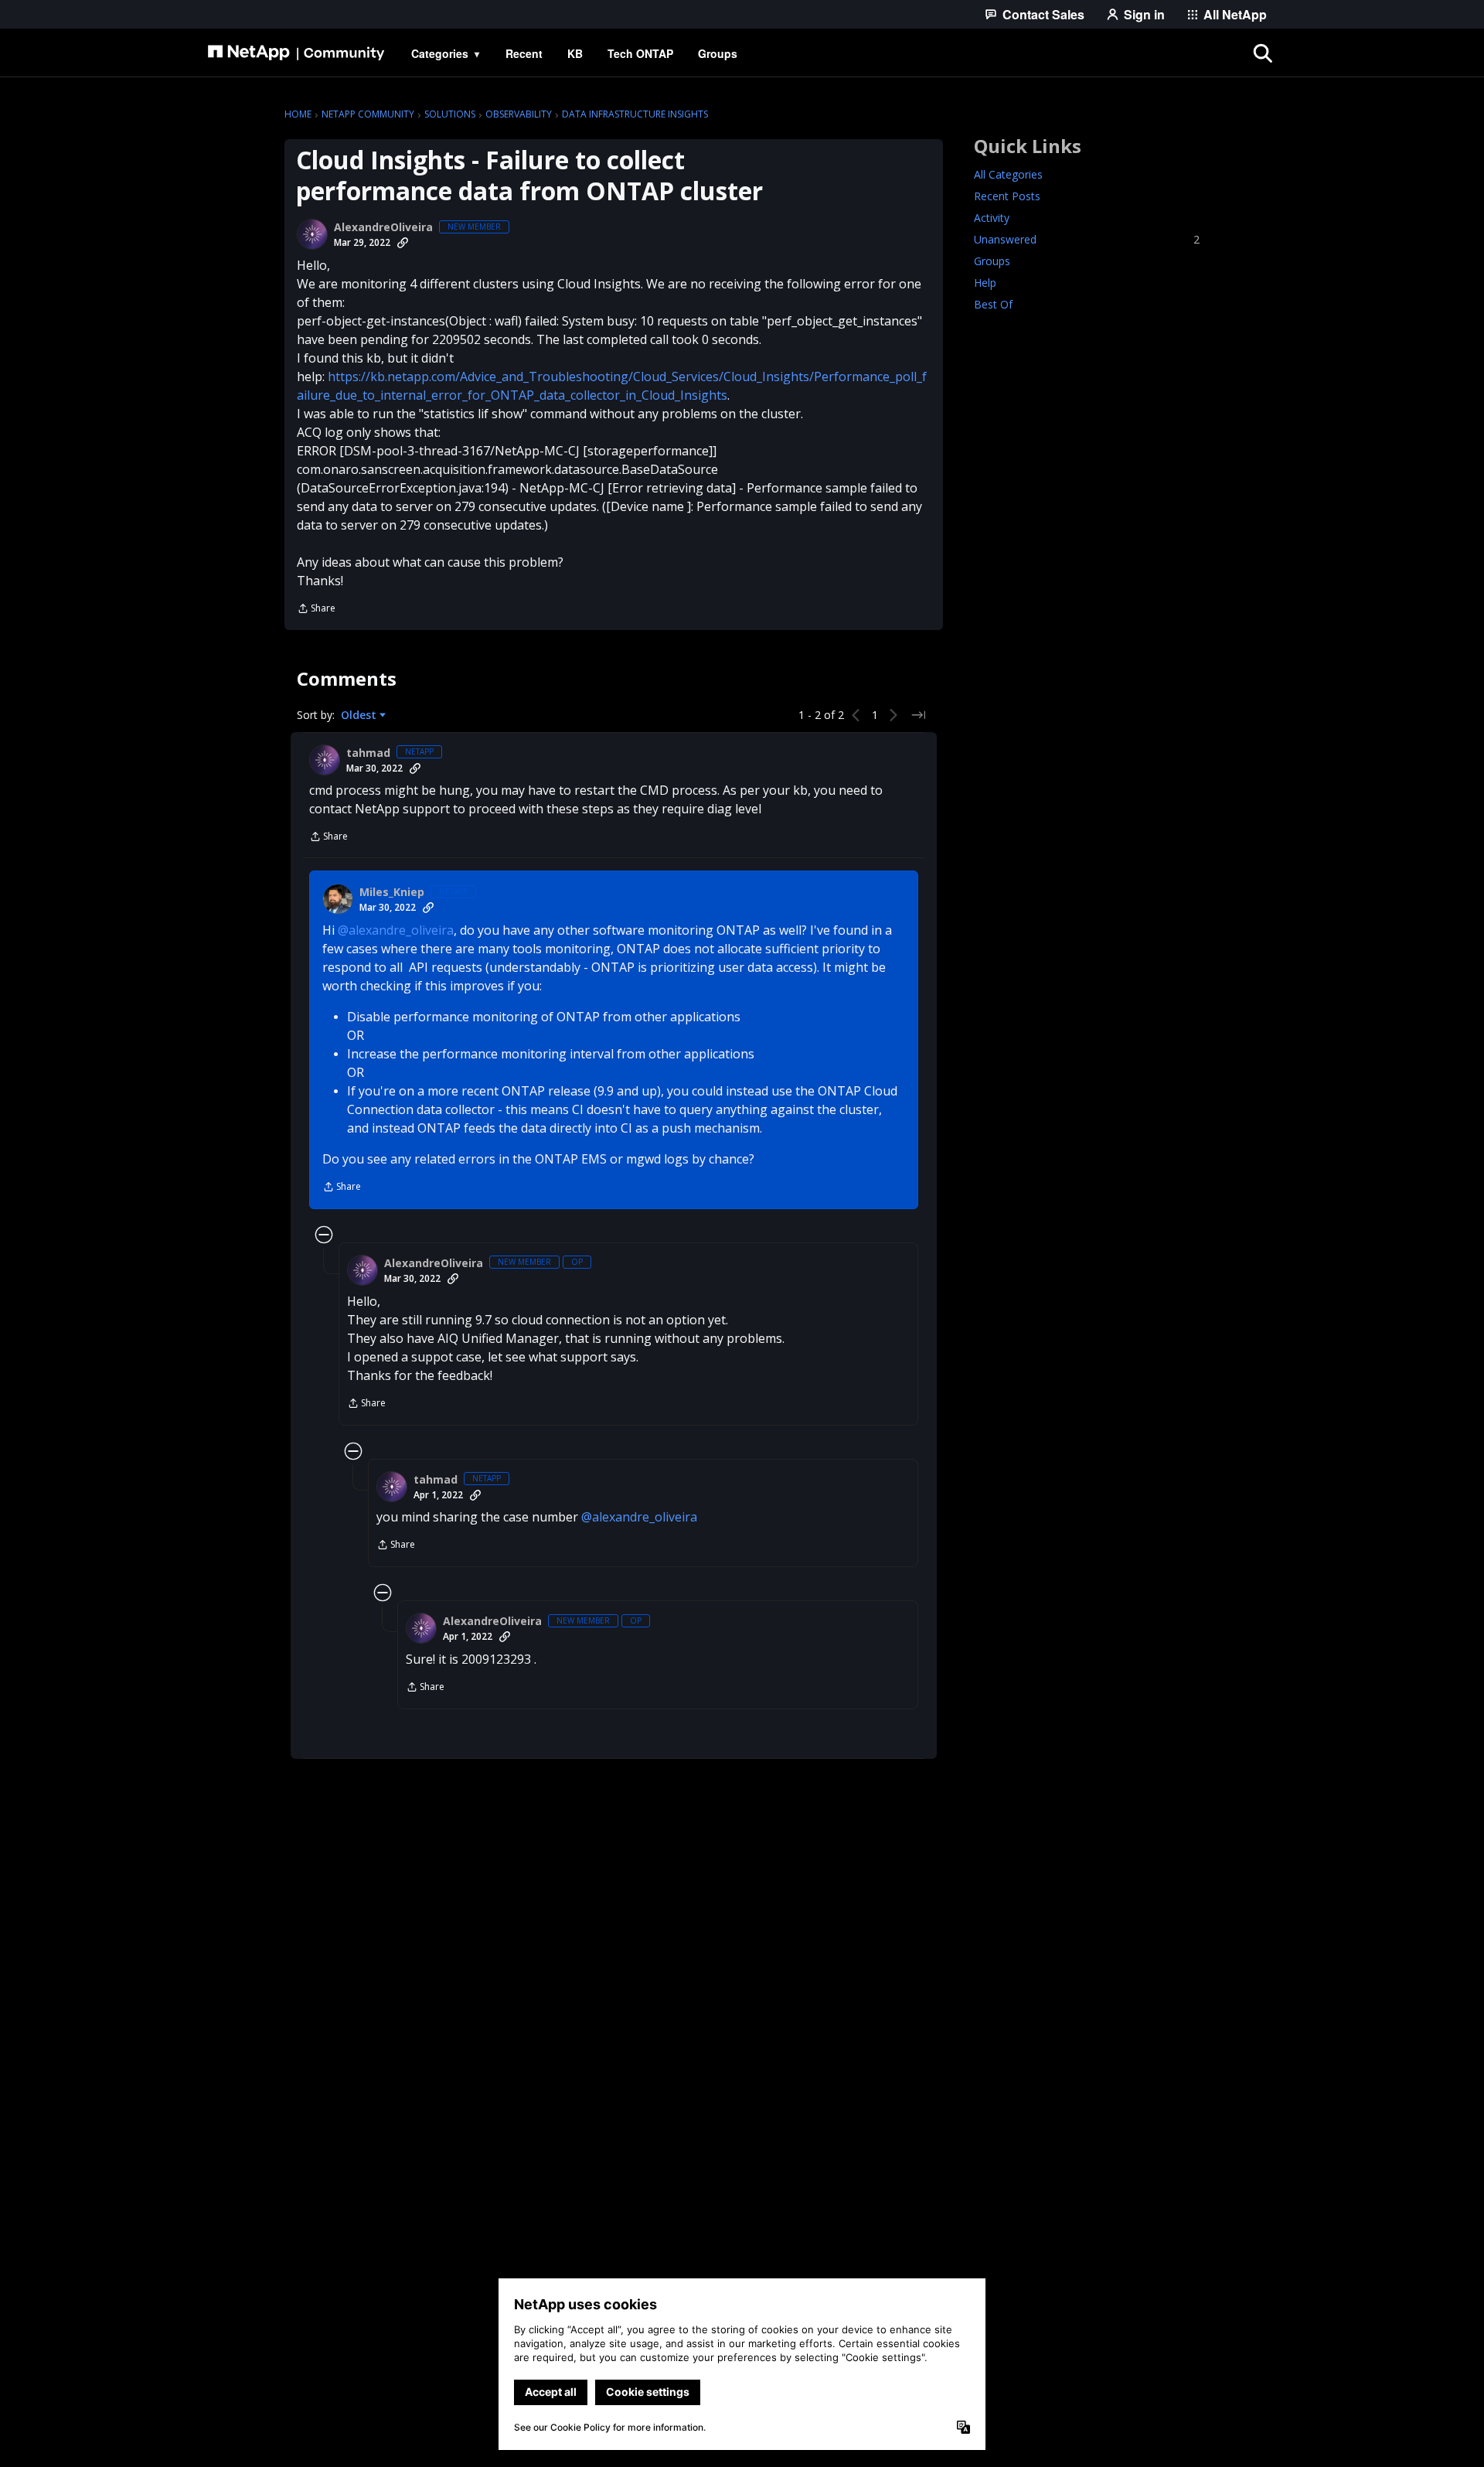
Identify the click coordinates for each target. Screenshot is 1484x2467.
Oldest (360, 715)
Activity (992, 218)
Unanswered (1087, 239)
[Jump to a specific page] (918, 715)
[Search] (1263, 53)
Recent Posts (1007, 196)
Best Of (993, 304)
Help (985, 283)
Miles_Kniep (392, 892)
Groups (992, 261)
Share (316, 610)
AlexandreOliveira (383, 227)
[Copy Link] (403, 243)
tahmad (368, 753)
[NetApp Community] (296, 53)
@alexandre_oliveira (396, 930)
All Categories (1008, 174)
